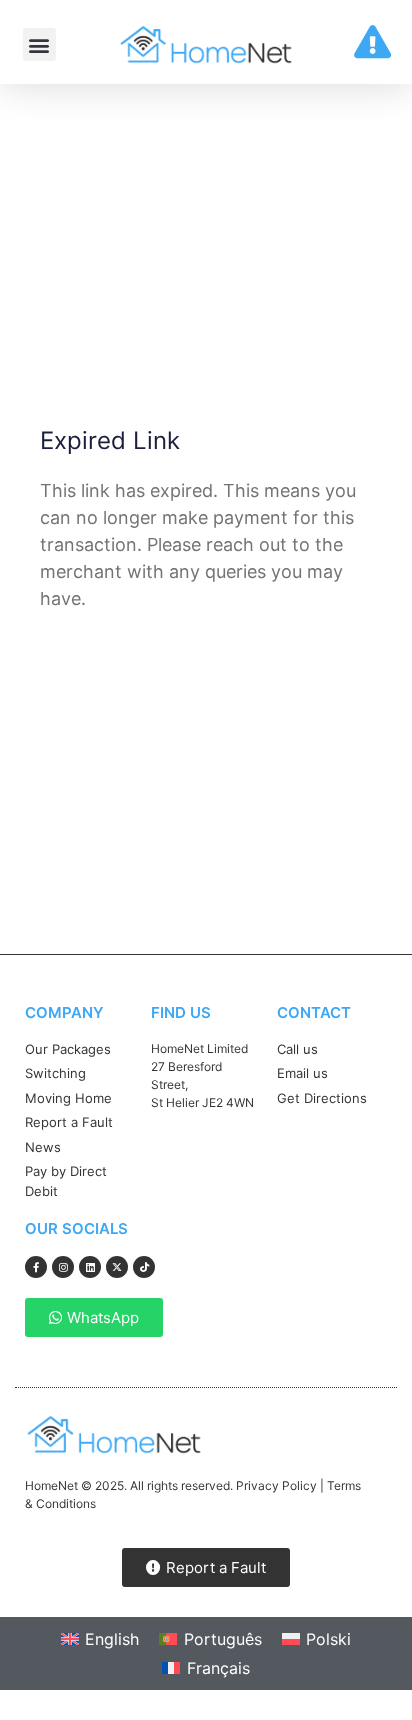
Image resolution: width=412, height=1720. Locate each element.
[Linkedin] (90, 1267)
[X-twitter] (117, 1267)
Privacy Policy (276, 1485)
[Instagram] (63, 1267)
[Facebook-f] (36, 1267)
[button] (39, 44)
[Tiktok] (144, 1267)
